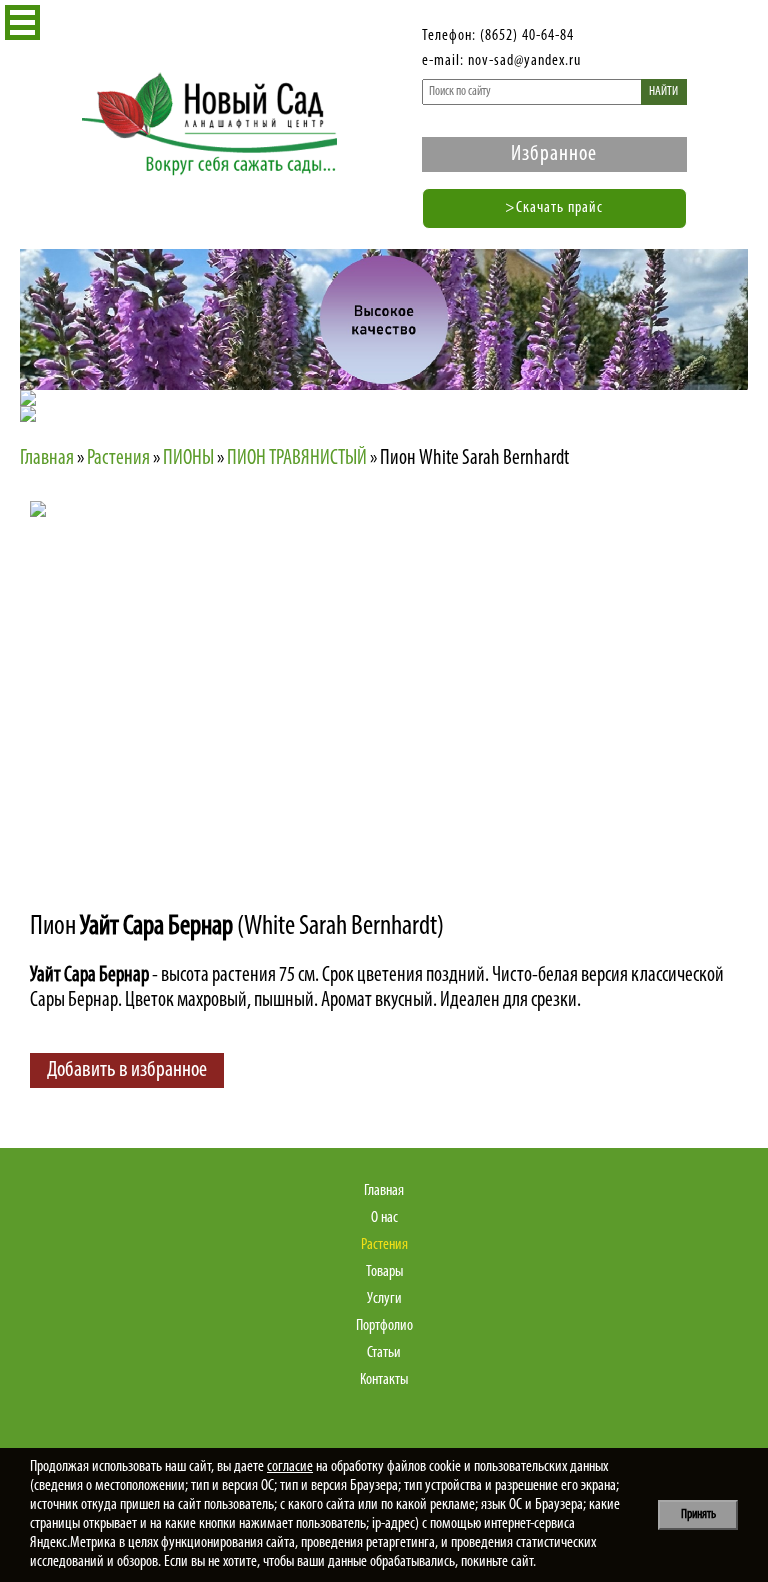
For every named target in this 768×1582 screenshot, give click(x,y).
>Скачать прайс (554, 208)
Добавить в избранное (127, 1070)
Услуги (384, 1299)
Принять (698, 1514)
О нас (384, 1218)
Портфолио (384, 1326)
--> (205, 676)
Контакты (384, 1380)
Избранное (554, 154)
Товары (384, 1272)
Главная (384, 1191)
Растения (384, 1245)
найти (663, 91)
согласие (290, 1467)
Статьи (384, 1353)
